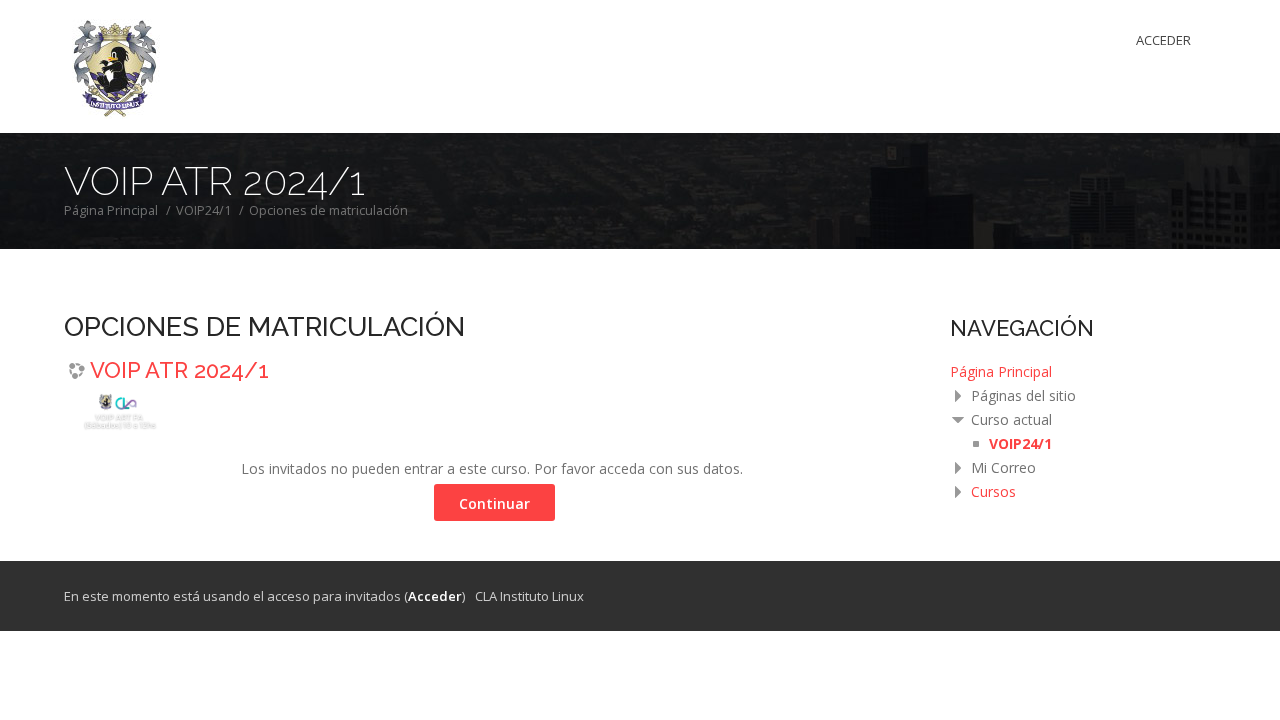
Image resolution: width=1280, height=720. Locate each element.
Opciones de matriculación (328, 210)
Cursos (993, 491)
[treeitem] (1083, 371)
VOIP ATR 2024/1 (179, 370)
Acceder (1163, 40)
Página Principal (1001, 371)
